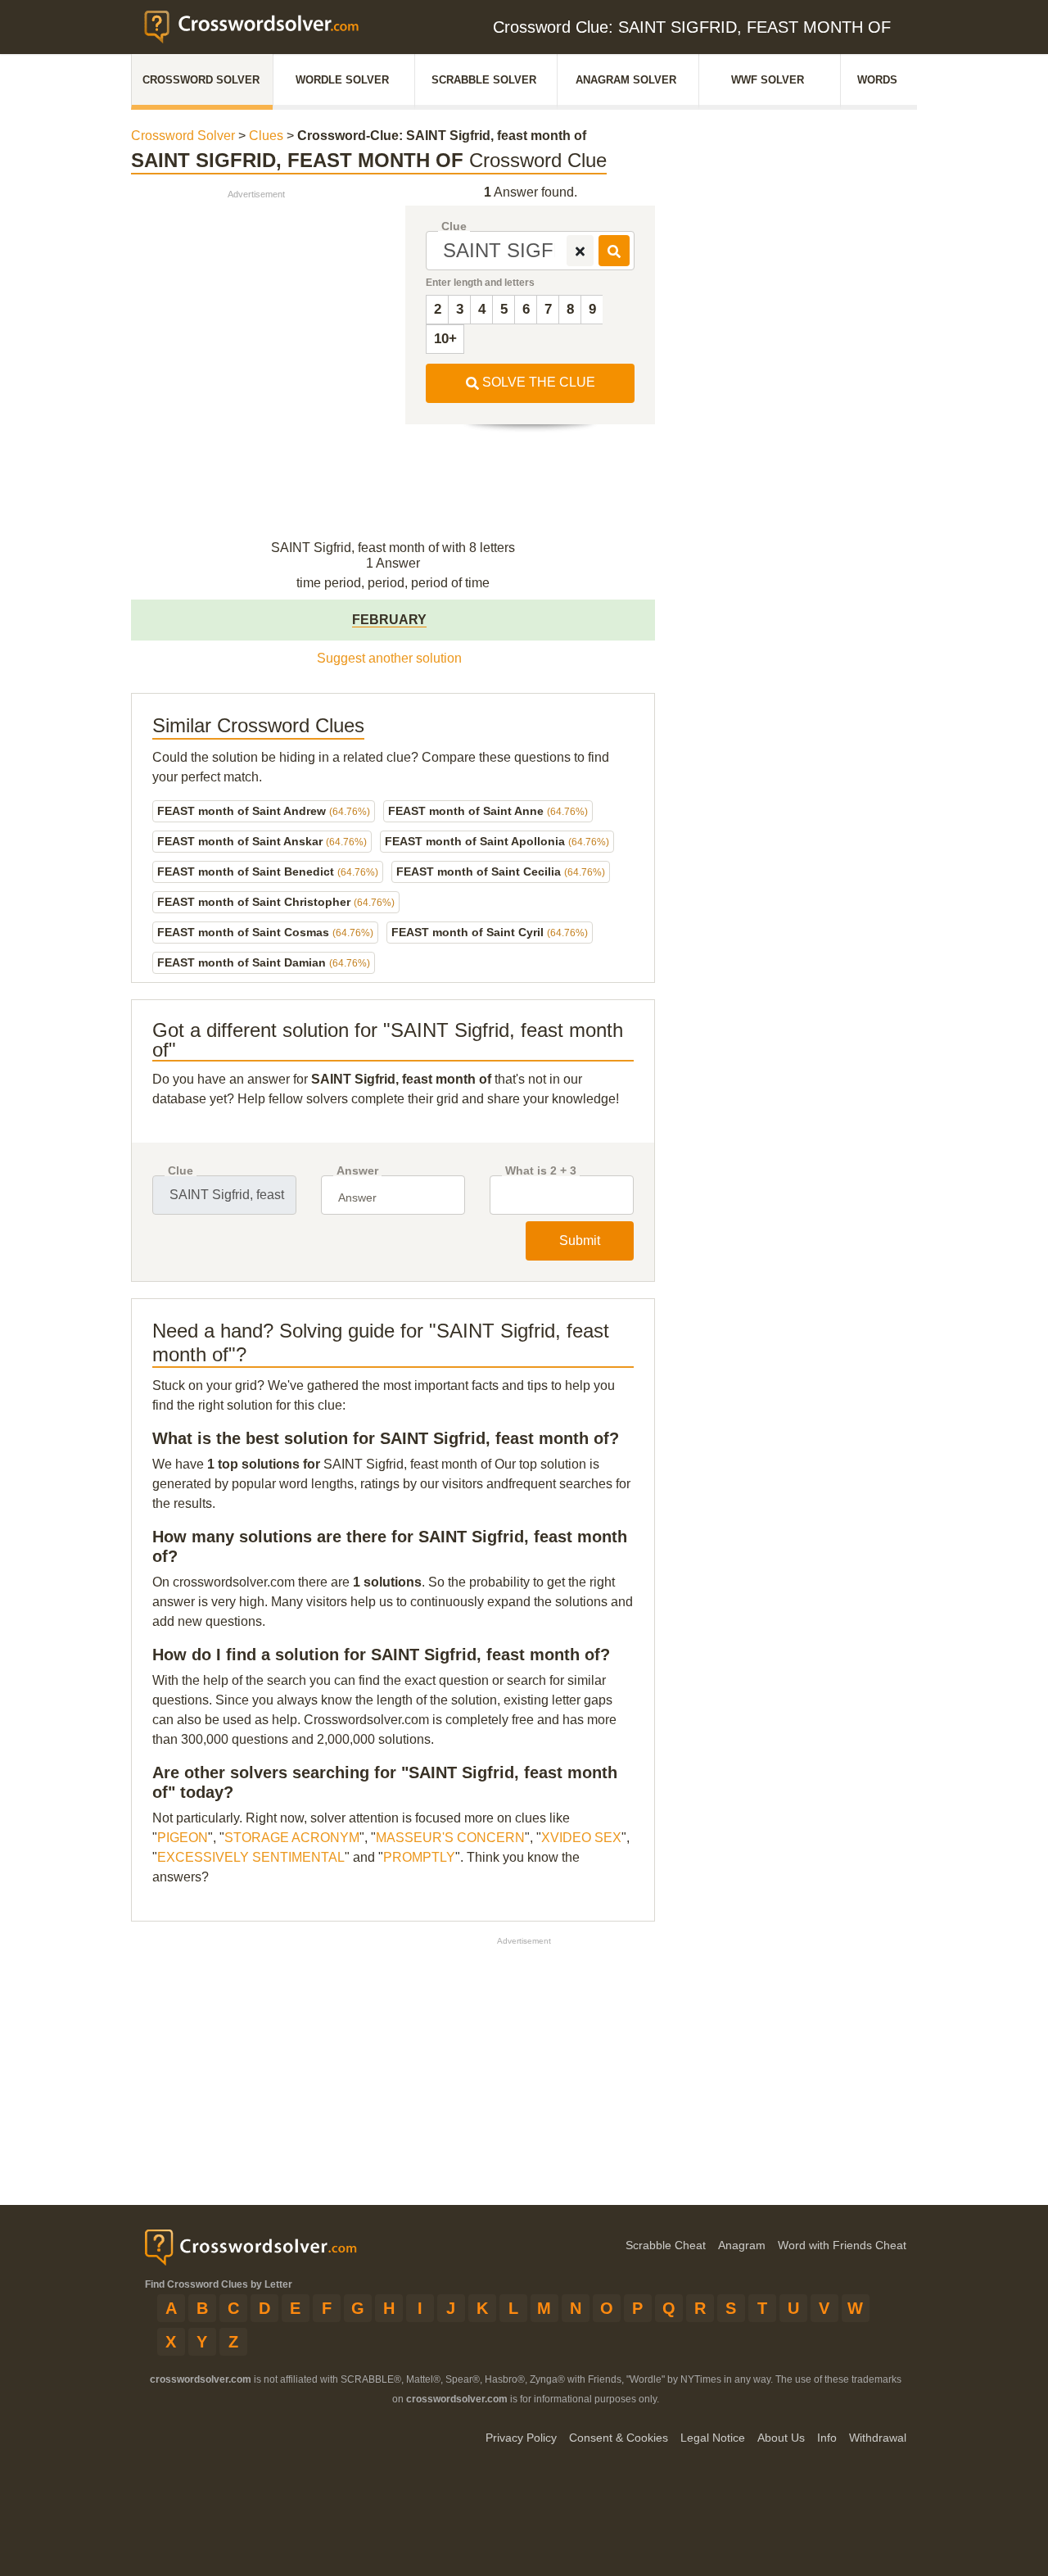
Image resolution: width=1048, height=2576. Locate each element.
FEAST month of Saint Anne (488, 811)
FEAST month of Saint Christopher (276, 902)
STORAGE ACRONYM (292, 1838)
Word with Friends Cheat (842, 2245)
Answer (357, 1171)
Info (827, 2438)
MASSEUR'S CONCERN (450, 1838)
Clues (266, 136)
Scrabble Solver (484, 80)
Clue (454, 226)
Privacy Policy (521, 2438)
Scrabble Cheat (666, 2245)
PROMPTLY (419, 1857)
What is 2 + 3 (541, 1171)
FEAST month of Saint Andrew (264, 811)
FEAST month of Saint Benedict (268, 871)
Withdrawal (878, 2438)
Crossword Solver (201, 80)
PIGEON (183, 1838)
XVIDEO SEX (581, 1838)
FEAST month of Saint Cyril (490, 932)
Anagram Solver (626, 80)
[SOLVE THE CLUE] (614, 251)
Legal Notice (713, 2438)
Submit (580, 1240)
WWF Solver (768, 80)
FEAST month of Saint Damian (264, 962)
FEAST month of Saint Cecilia (501, 871)
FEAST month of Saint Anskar (262, 841)
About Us (781, 2438)
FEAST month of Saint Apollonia (497, 841)
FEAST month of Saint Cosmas (265, 932)
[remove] (580, 251)
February (389, 620)
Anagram (742, 2245)
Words (877, 80)
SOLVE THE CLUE (537, 382)
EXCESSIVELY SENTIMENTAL (251, 1857)
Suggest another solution (389, 658)
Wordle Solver (342, 80)
